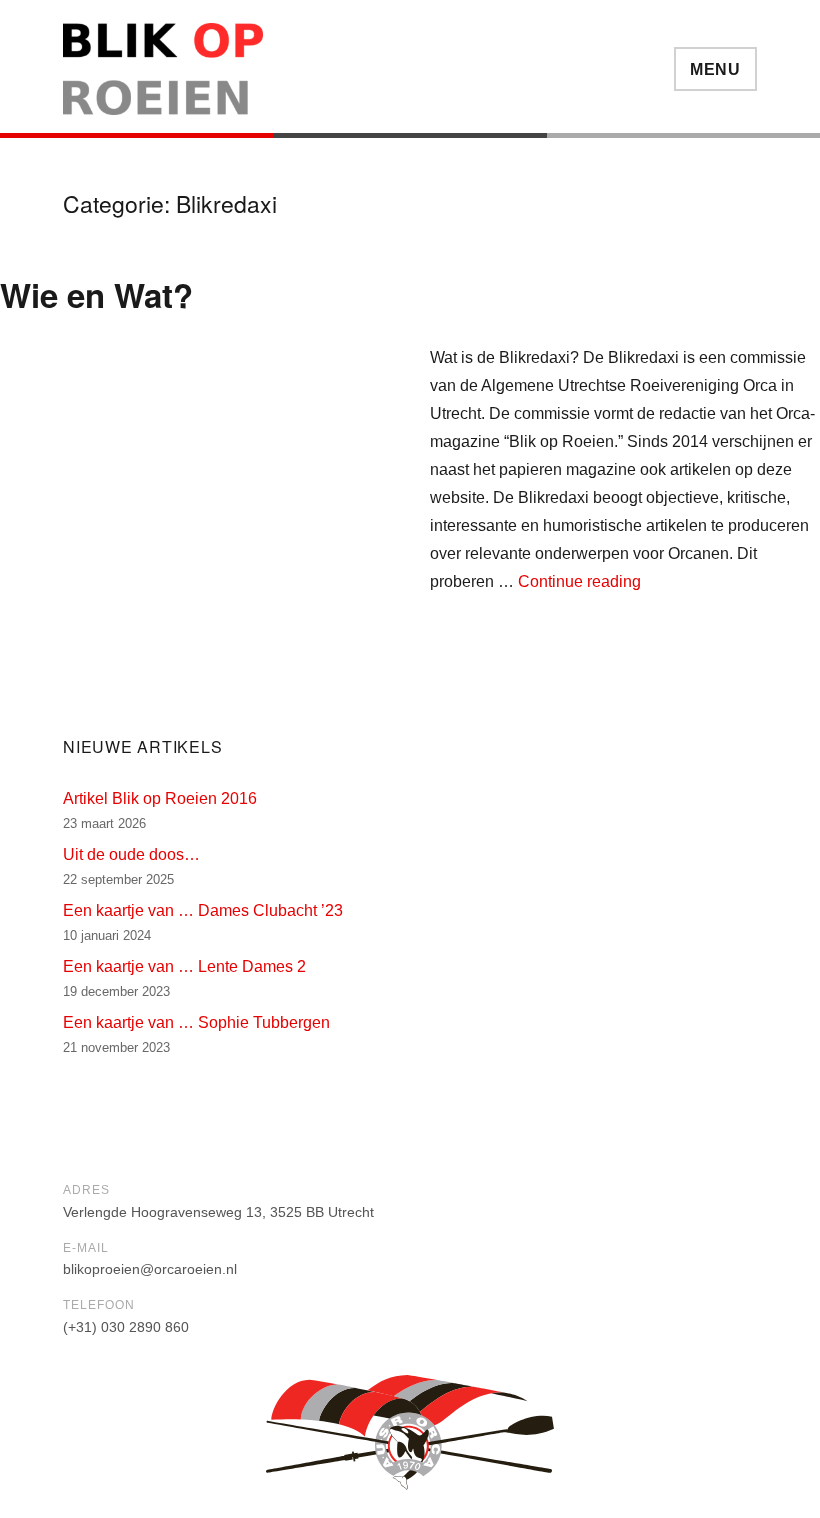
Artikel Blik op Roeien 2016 (160, 798)
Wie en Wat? (96, 294)
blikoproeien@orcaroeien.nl (150, 1269)
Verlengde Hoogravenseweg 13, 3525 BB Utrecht (218, 1212)
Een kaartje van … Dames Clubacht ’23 (203, 910)
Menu (715, 69)
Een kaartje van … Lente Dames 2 (184, 966)
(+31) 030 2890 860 (126, 1327)
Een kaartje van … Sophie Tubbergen (196, 1022)
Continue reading (579, 581)
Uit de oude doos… (131, 854)
